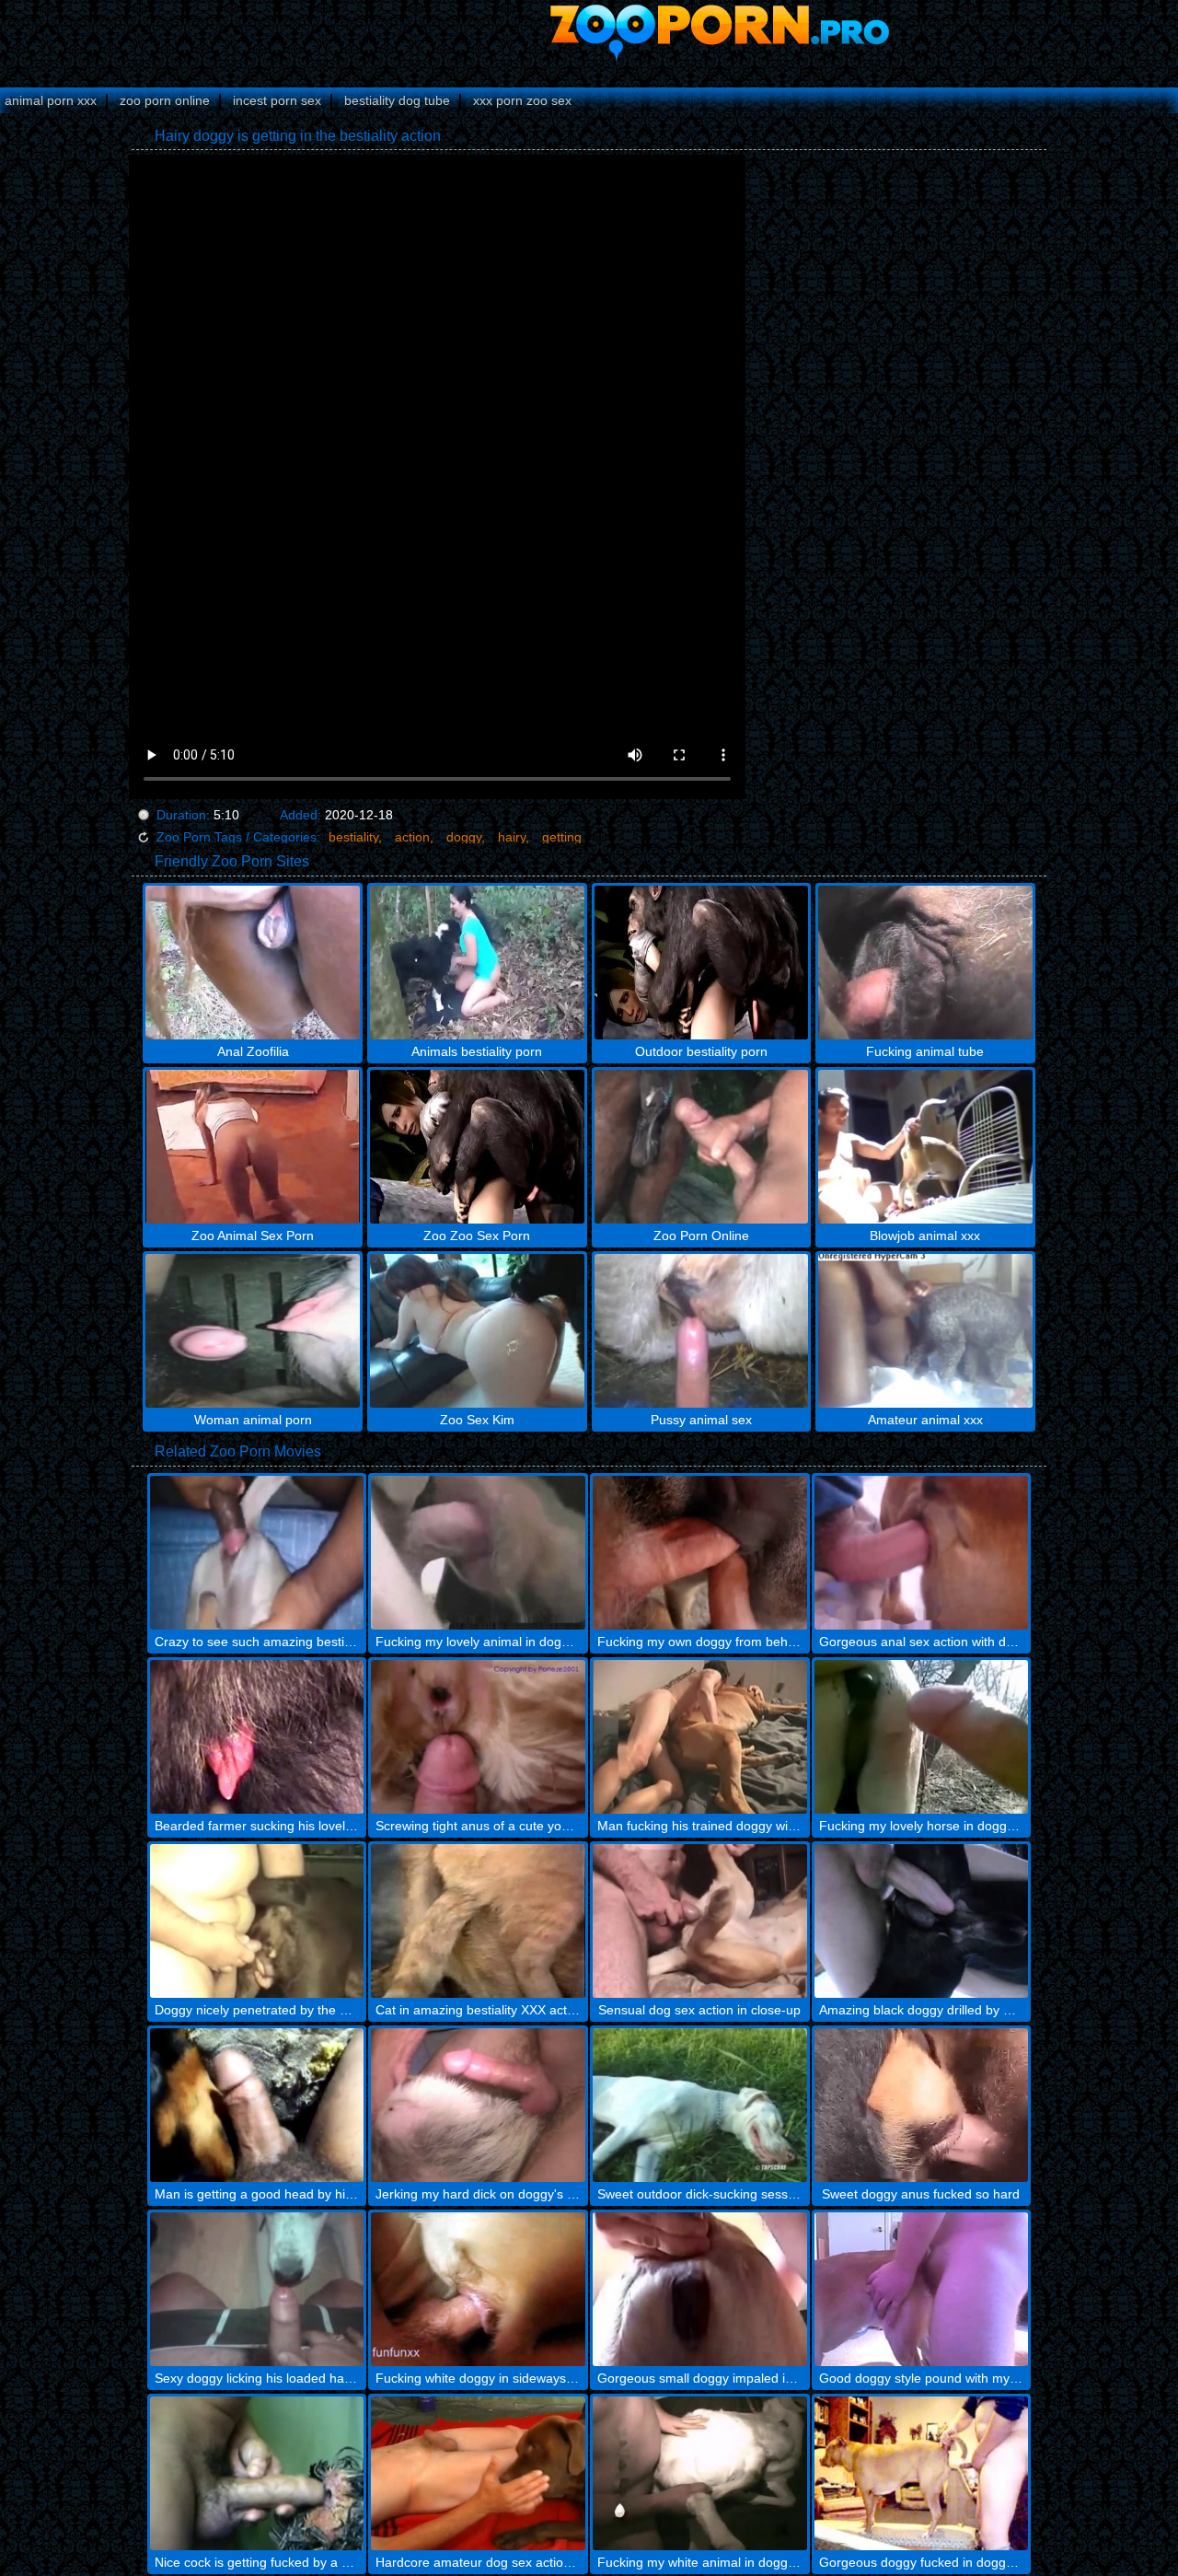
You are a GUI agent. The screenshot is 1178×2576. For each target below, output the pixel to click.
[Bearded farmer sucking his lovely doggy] (257, 1737)
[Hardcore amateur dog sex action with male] (478, 2473)
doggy (464, 837)
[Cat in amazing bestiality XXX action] (478, 1921)
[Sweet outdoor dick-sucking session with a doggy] (700, 2105)
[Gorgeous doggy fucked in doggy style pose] (922, 2473)
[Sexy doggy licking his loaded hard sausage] (257, 2289)
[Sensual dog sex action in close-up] (700, 1921)
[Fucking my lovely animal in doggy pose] (478, 1553)
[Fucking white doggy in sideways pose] (478, 2289)
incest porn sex (277, 100)
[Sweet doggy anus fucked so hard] (922, 2105)
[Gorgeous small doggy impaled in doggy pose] (700, 2289)
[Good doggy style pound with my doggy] (922, 2289)
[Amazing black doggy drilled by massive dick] (922, 1921)
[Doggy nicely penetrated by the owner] (257, 1921)
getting (562, 837)
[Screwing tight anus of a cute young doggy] (478, 1737)
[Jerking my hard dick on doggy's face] (478, 2105)
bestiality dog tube (397, 100)
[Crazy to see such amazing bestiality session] (257, 1553)
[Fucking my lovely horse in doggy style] (922, 1737)
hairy (512, 837)
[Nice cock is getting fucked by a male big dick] (257, 2473)
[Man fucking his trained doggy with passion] (700, 1737)
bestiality (353, 837)
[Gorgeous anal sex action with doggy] (922, 1553)
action (412, 837)
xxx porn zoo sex (522, 100)
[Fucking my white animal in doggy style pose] (700, 2473)
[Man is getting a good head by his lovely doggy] (257, 2105)
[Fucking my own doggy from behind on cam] (700, 1553)
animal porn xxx (51, 100)
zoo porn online (165, 100)
